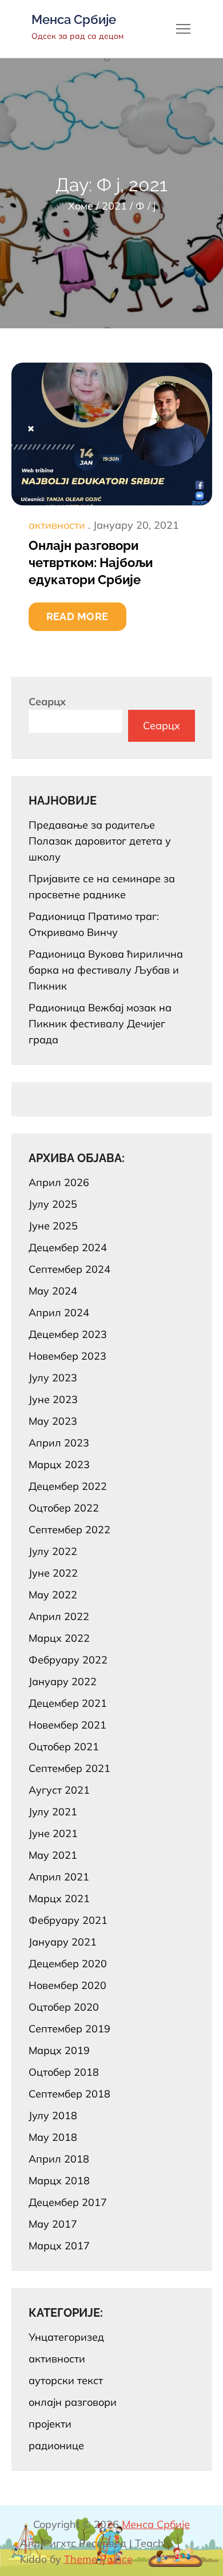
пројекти (50, 2424)
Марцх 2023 (59, 1464)
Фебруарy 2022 (68, 1660)
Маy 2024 (53, 1291)
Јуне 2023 (53, 1399)
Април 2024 (59, 1313)
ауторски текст (66, 2380)
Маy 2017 (53, 2224)
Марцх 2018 (59, 2181)
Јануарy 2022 (63, 1681)
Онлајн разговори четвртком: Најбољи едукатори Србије (91, 562)
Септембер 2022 (69, 1530)
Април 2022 (59, 1616)
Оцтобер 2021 (64, 1747)
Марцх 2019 (59, 2050)
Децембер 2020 (68, 1964)
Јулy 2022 (53, 1551)
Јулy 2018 (53, 2115)
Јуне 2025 (53, 1226)
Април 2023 (59, 1443)
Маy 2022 (53, 1595)
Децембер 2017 (68, 2202)
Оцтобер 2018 (64, 2072)
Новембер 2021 (67, 1725)
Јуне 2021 (53, 1833)
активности (57, 525)
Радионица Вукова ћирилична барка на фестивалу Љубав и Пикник (106, 970)
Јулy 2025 (53, 1204)
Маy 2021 (53, 1855)
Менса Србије (74, 19)
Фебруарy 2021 (68, 1920)
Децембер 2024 (68, 1247)
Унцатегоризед (66, 2337)
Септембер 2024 (69, 1269)
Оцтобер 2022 (64, 1508)
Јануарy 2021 (63, 1942)
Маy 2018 (53, 2137)
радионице (56, 2446)
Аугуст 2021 (59, 1790)
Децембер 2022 (68, 1486)
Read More (77, 616)
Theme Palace (98, 2559)
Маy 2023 (53, 1421)
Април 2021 (59, 1877)
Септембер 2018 (69, 2094)
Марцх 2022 (59, 1638)
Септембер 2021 (69, 1768)
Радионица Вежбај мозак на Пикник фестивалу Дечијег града (100, 1024)
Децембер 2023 (68, 1334)
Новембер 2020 (67, 1985)
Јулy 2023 (53, 1378)
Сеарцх (47, 702)
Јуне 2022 (53, 1573)
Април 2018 (59, 2159)
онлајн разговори (73, 2402)
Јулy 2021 (53, 1812)
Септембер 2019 (69, 2029)
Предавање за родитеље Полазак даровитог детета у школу (100, 841)
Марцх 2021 (59, 1898)
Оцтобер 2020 (64, 2007)
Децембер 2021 (68, 1703)
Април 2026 (59, 1182)
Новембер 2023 (67, 1356)
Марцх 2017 (59, 2246)
